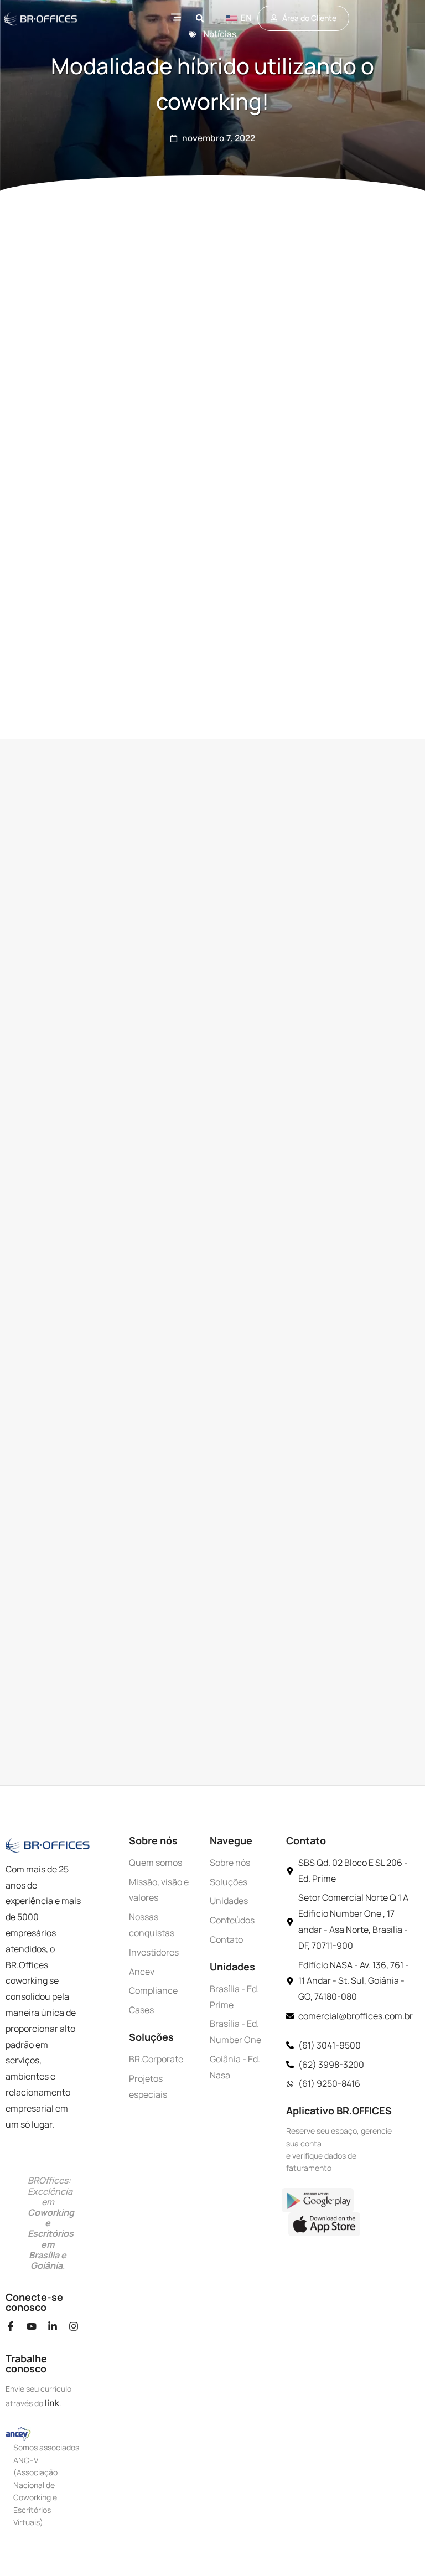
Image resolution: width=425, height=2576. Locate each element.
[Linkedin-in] (53, 2326)
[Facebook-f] (11, 2326)
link (52, 2403)
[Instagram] (74, 2326)
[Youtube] (32, 2326)
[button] (200, 18)
